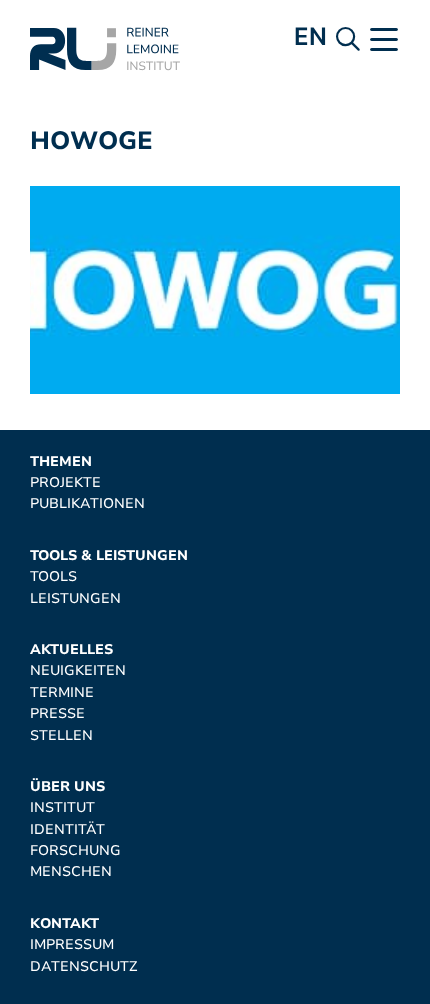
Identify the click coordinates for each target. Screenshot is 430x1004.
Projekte (65, 482)
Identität (67, 829)
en (310, 36)
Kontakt (64, 923)
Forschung (75, 850)
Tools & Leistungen (109, 555)
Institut (62, 807)
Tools (53, 576)
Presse (57, 713)
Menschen (71, 871)
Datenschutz (83, 966)
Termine (62, 692)
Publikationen (87, 503)
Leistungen (75, 598)
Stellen (61, 735)
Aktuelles (71, 649)
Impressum (72, 944)
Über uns (67, 786)
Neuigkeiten (78, 670)
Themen (61, 461)
